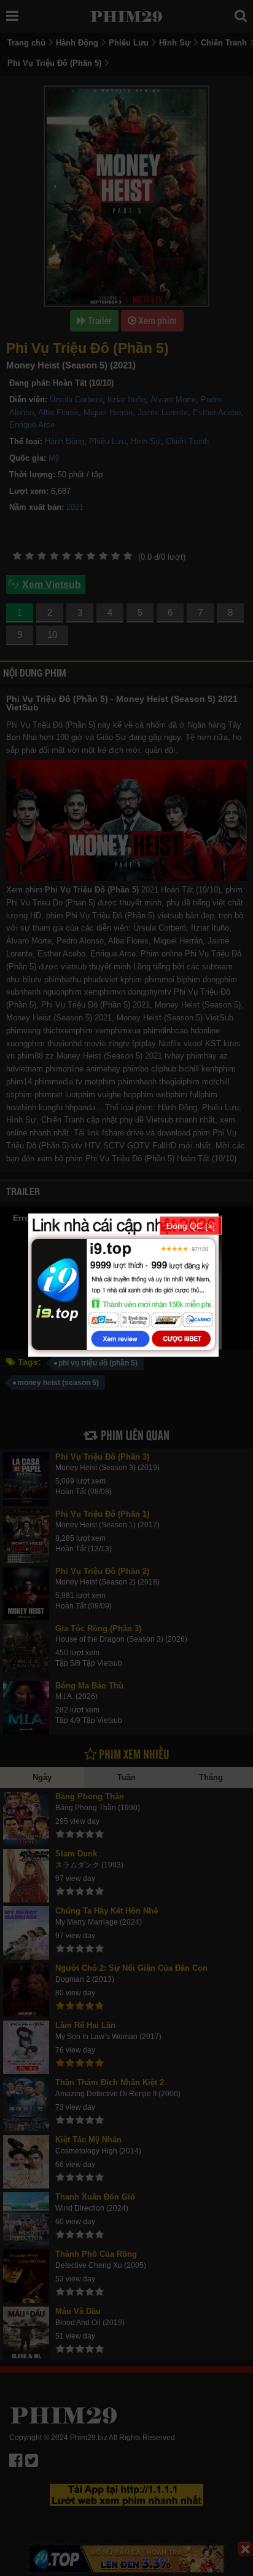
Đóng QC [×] (191, 1226)
